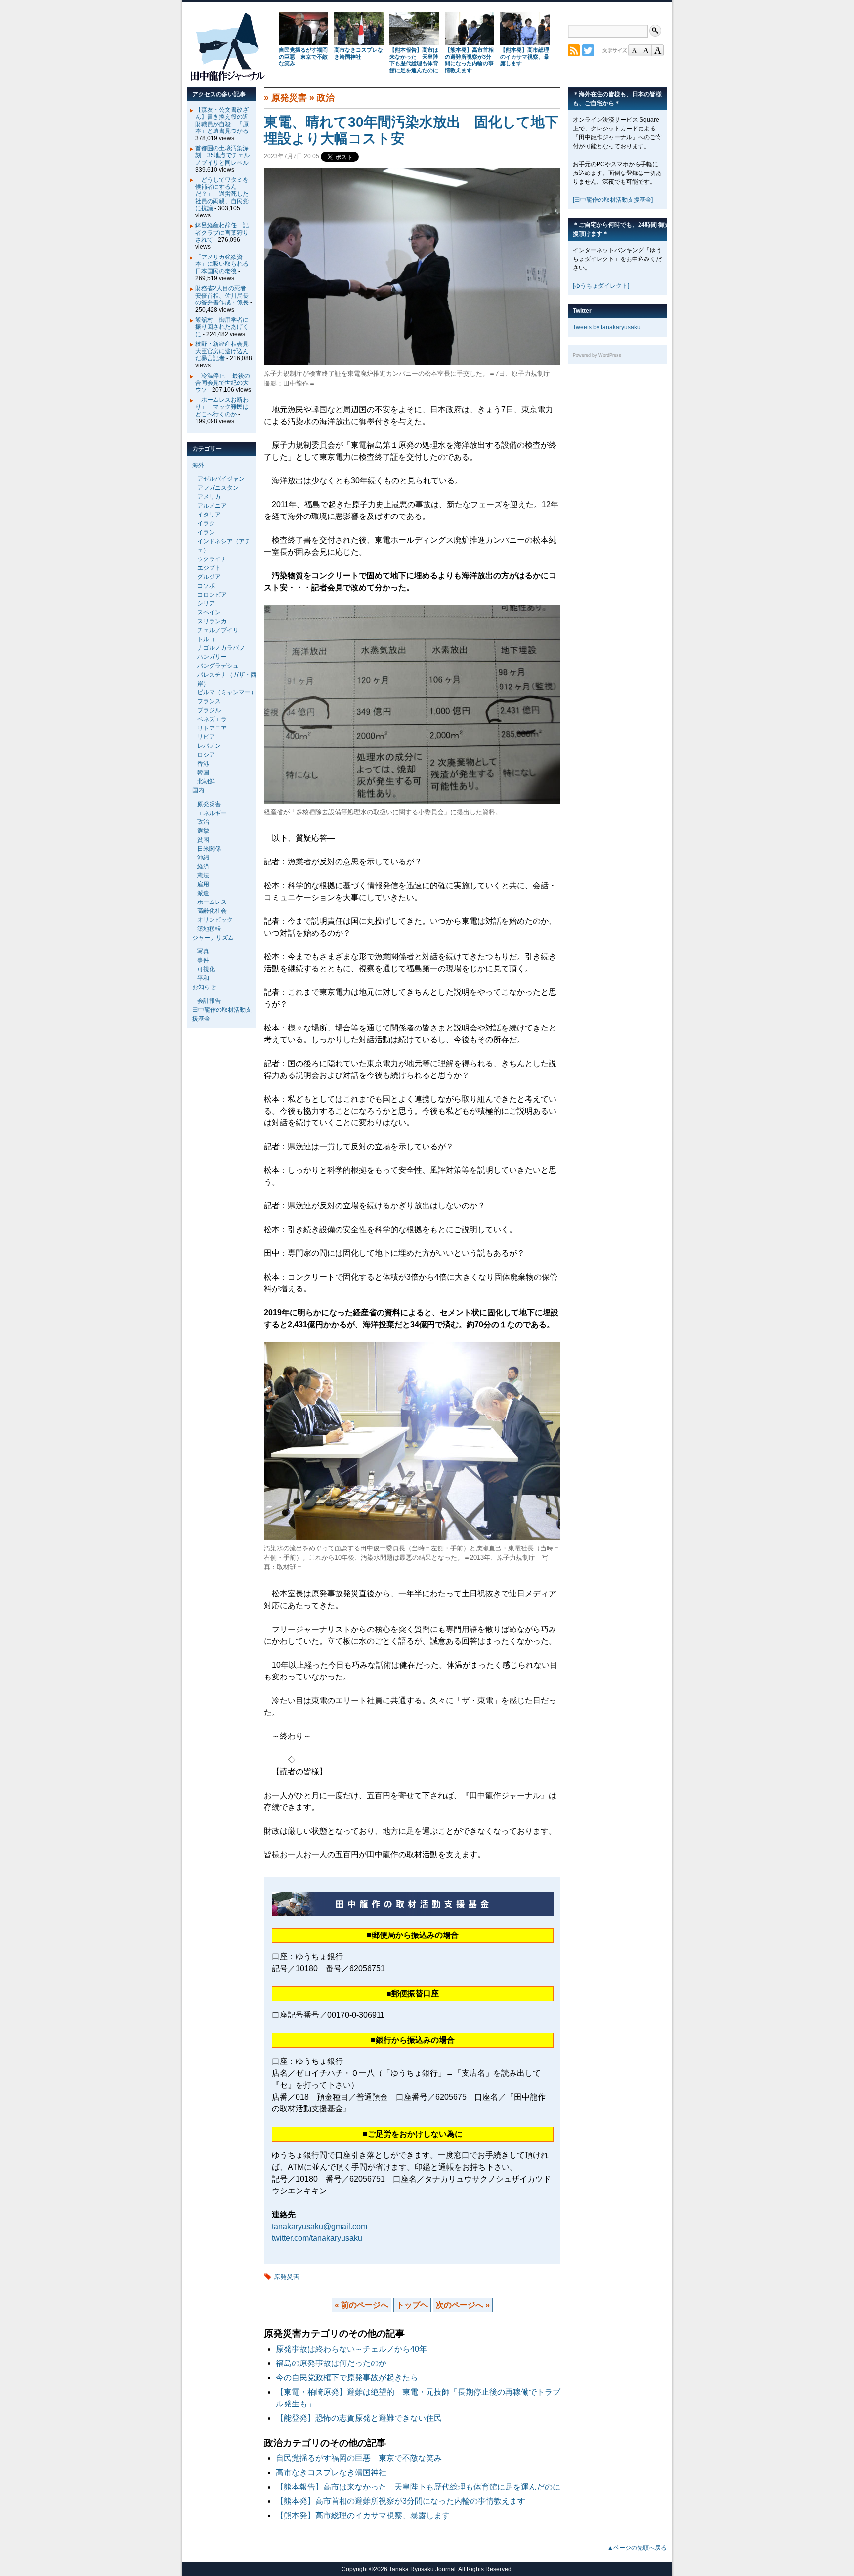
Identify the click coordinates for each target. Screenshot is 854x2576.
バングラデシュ (218, 666)
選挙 (203, 831)
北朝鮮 (206, 781)
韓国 (203, 773)
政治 (326, 98)
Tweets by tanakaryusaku (607, 327)
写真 (203, 951)
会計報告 (209, 1001)
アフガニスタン (218, 488)
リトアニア (212, 728)
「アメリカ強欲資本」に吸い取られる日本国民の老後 (222, 264)
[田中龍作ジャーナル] (227, 79)
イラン (206, 532)
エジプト (209, 568)
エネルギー (212, 813)
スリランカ (212, 621)
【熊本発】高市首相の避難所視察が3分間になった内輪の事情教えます (469, 60)
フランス (209, 701)
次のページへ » (463, 2305)
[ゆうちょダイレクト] (601, 286)
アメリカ (209, 497)
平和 (203, 978)
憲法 (203, 875)
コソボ (206, 586)
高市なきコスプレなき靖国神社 (359, 53)
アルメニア (212, 506)
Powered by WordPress (597, 355)
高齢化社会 (212, 911)
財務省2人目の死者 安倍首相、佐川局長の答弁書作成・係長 (224, 295)
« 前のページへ (362, 2305)
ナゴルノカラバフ (221, 648)
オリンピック (215, 920)
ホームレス (212, 902)
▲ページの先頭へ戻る (637, 2548)
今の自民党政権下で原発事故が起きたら (347, 2378)
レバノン (209, 746)
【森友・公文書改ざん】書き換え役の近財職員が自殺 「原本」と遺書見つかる (222, 120)
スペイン (209, 612)
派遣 (203, 893)
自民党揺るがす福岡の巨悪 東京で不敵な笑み (303, 57)
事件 (203, 960)
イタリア (209, 515)
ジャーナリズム (213, 938)
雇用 (203, 884)
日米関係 (209, 849)
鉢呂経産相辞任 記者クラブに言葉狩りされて (222, 233)
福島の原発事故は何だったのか (331, 2363)
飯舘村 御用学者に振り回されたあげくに (222, 327)
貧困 (203, 840)
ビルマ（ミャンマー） (227, 692)
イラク (206, 523)
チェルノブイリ (218, 630)
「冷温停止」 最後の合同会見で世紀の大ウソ (223, 383)
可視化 (206, 969)
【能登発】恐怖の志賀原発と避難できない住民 (363, 2418)
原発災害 (289, 98)
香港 (203, 764)
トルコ (206, 639)
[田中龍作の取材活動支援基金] (613, 200)
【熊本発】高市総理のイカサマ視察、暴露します (525, 57)
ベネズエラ (212, 719)
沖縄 (203, 858)
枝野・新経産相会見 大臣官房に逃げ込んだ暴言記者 (225, 351)
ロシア (206, 755)
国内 (198, 790)
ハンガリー (212, 657)
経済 (203, 866)
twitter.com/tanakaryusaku (317, 2238)
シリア (206, 603)
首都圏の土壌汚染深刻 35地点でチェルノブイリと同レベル (222, 155)
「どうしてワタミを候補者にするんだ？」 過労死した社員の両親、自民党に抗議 (222, 194)
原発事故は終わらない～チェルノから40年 (351, 2349)
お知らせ (204, 987)
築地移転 (209, 929)
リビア (206, 737)
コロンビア (212, 595)
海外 (198, 465)
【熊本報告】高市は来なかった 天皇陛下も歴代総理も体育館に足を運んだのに (414, 60)
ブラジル (209, 710)
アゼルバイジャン (221, 479)
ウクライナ (212, 559)
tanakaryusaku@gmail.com (320, 2226)
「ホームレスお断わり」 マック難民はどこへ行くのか (222, 407)
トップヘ (412, 2305)
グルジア (209, 577)
